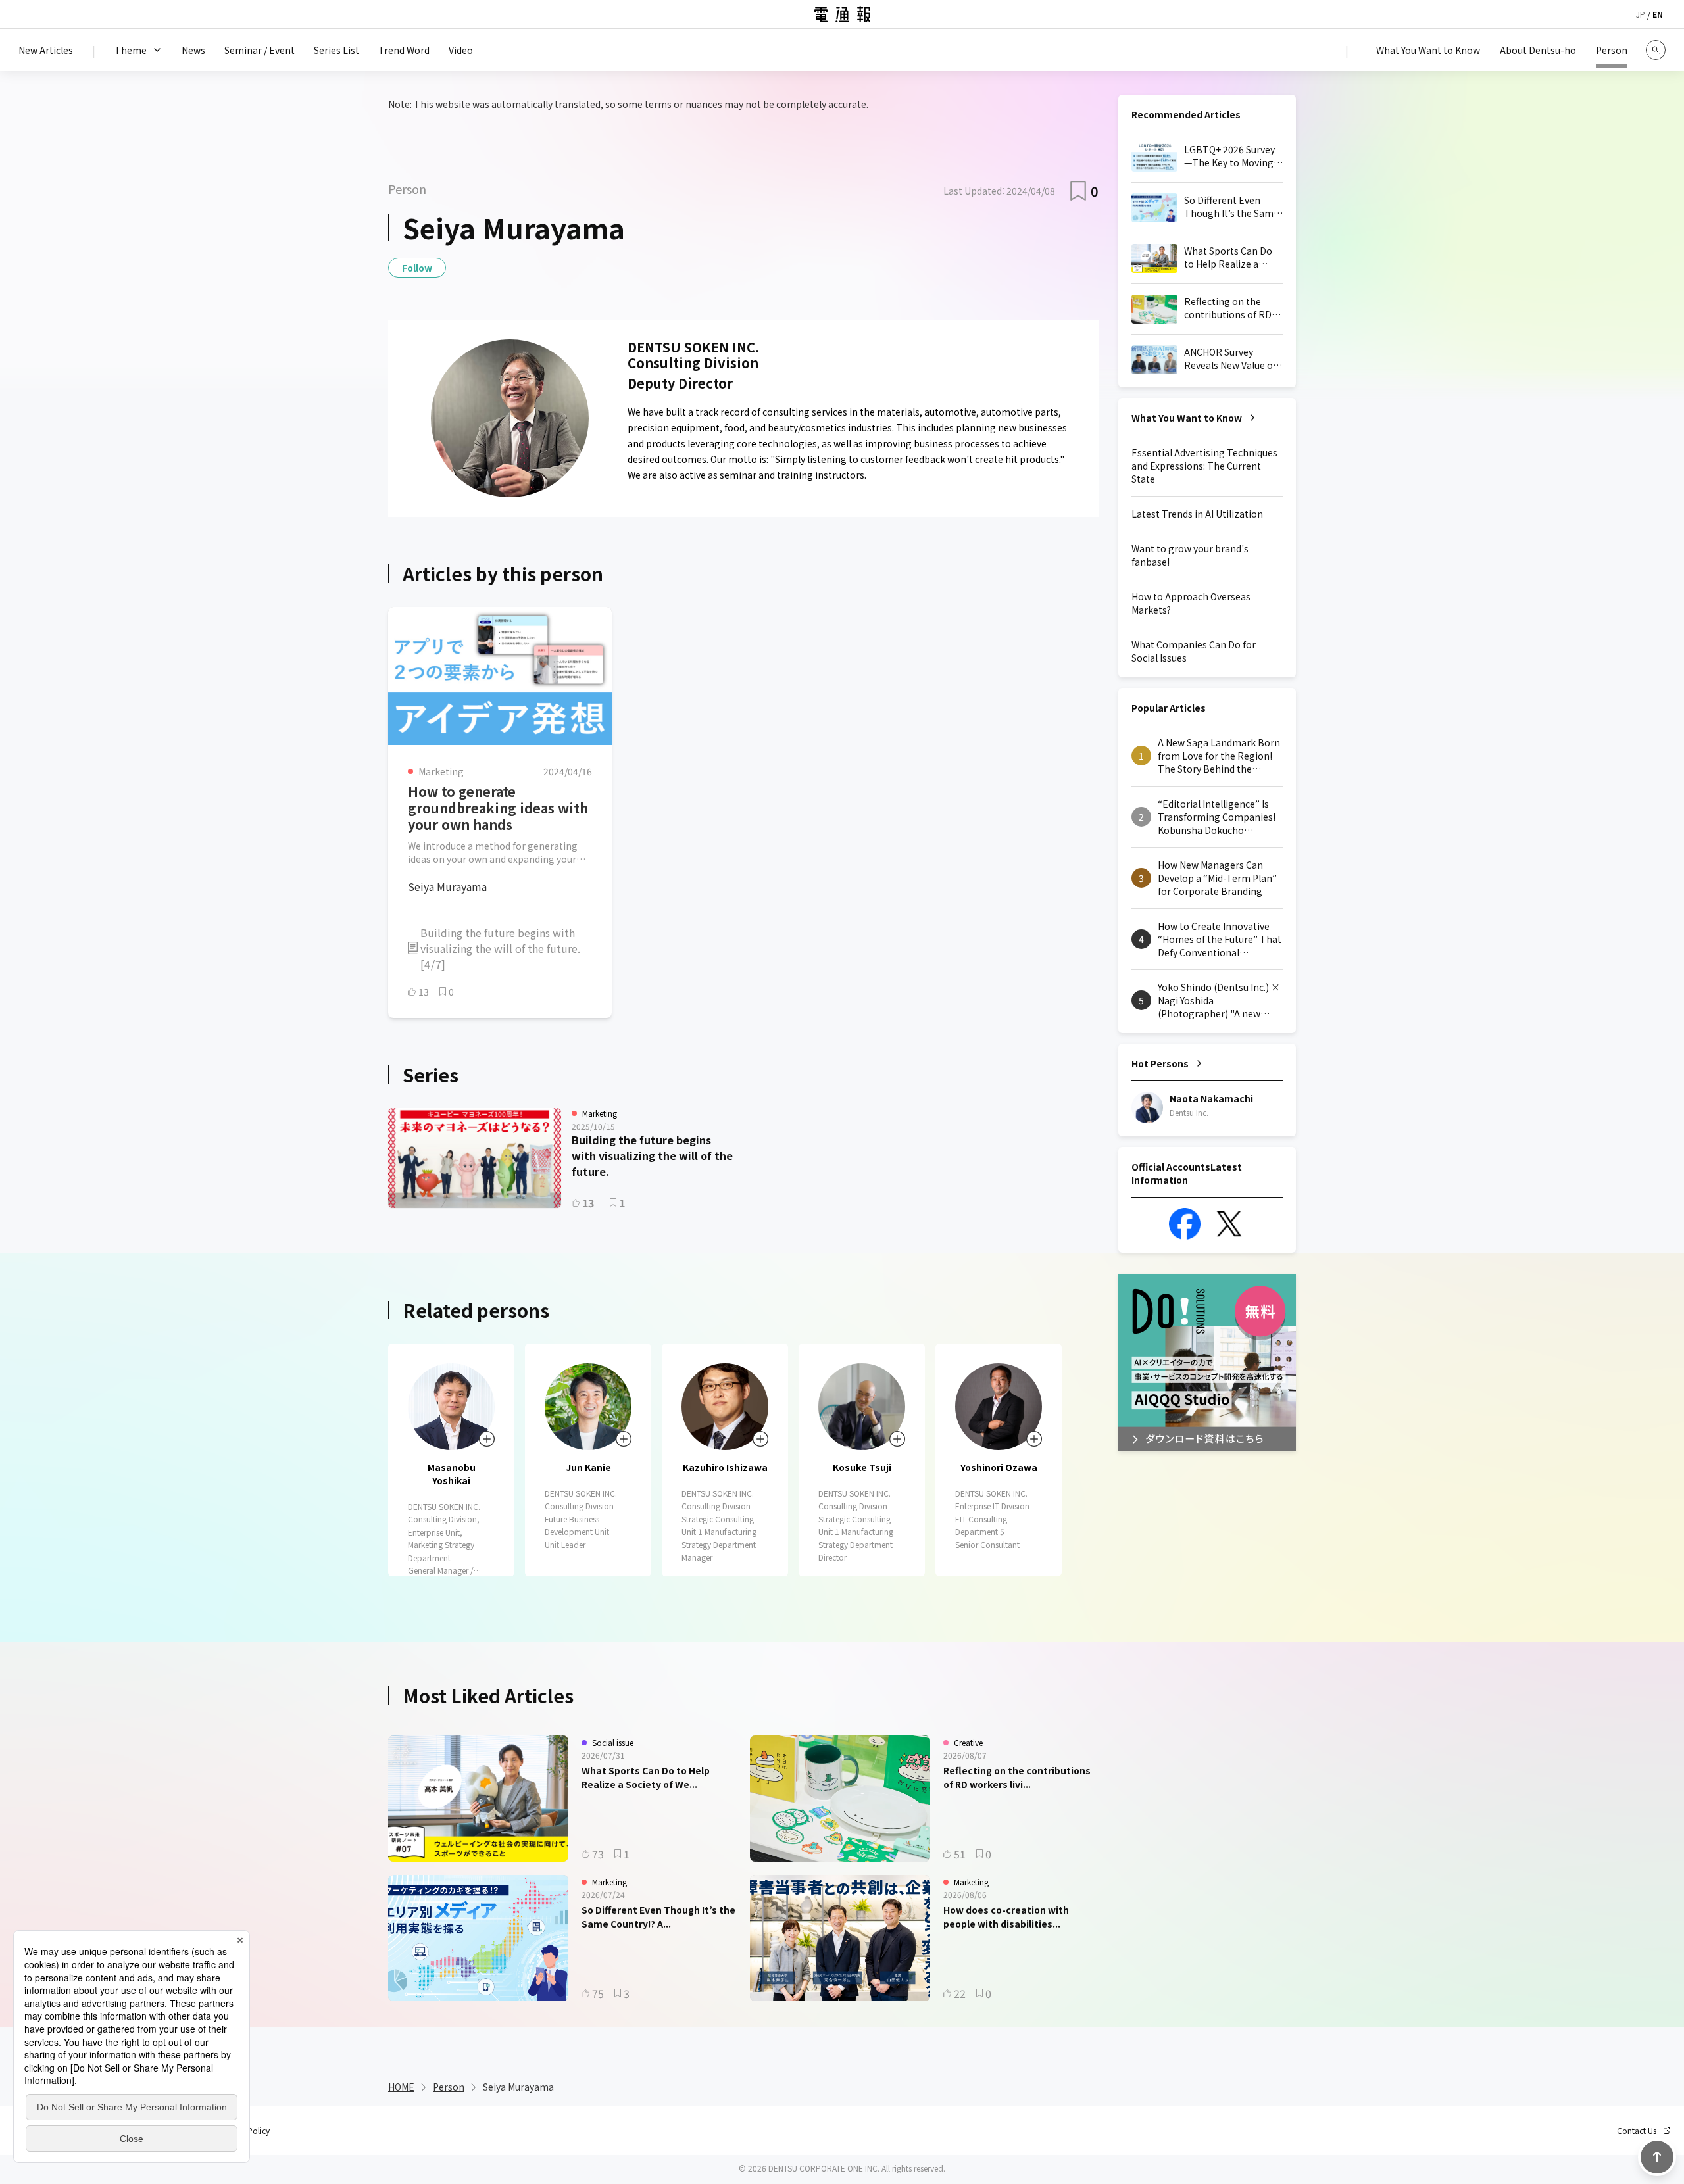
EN (1658, 14)
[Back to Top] (1657, 2157)
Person (449, 2087)
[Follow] (487, 1439)
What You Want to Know (1187, 418)
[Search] (1656, 50)
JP (1641, 14)
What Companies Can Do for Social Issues (1194, 651)
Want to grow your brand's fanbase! (1190, 555)
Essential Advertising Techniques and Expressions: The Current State (1204, 466)
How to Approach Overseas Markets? (1191, 603)
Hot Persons (1160, 1063)
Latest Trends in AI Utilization (1197, 514)
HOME (401, 2087)
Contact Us (1637, 2131)
